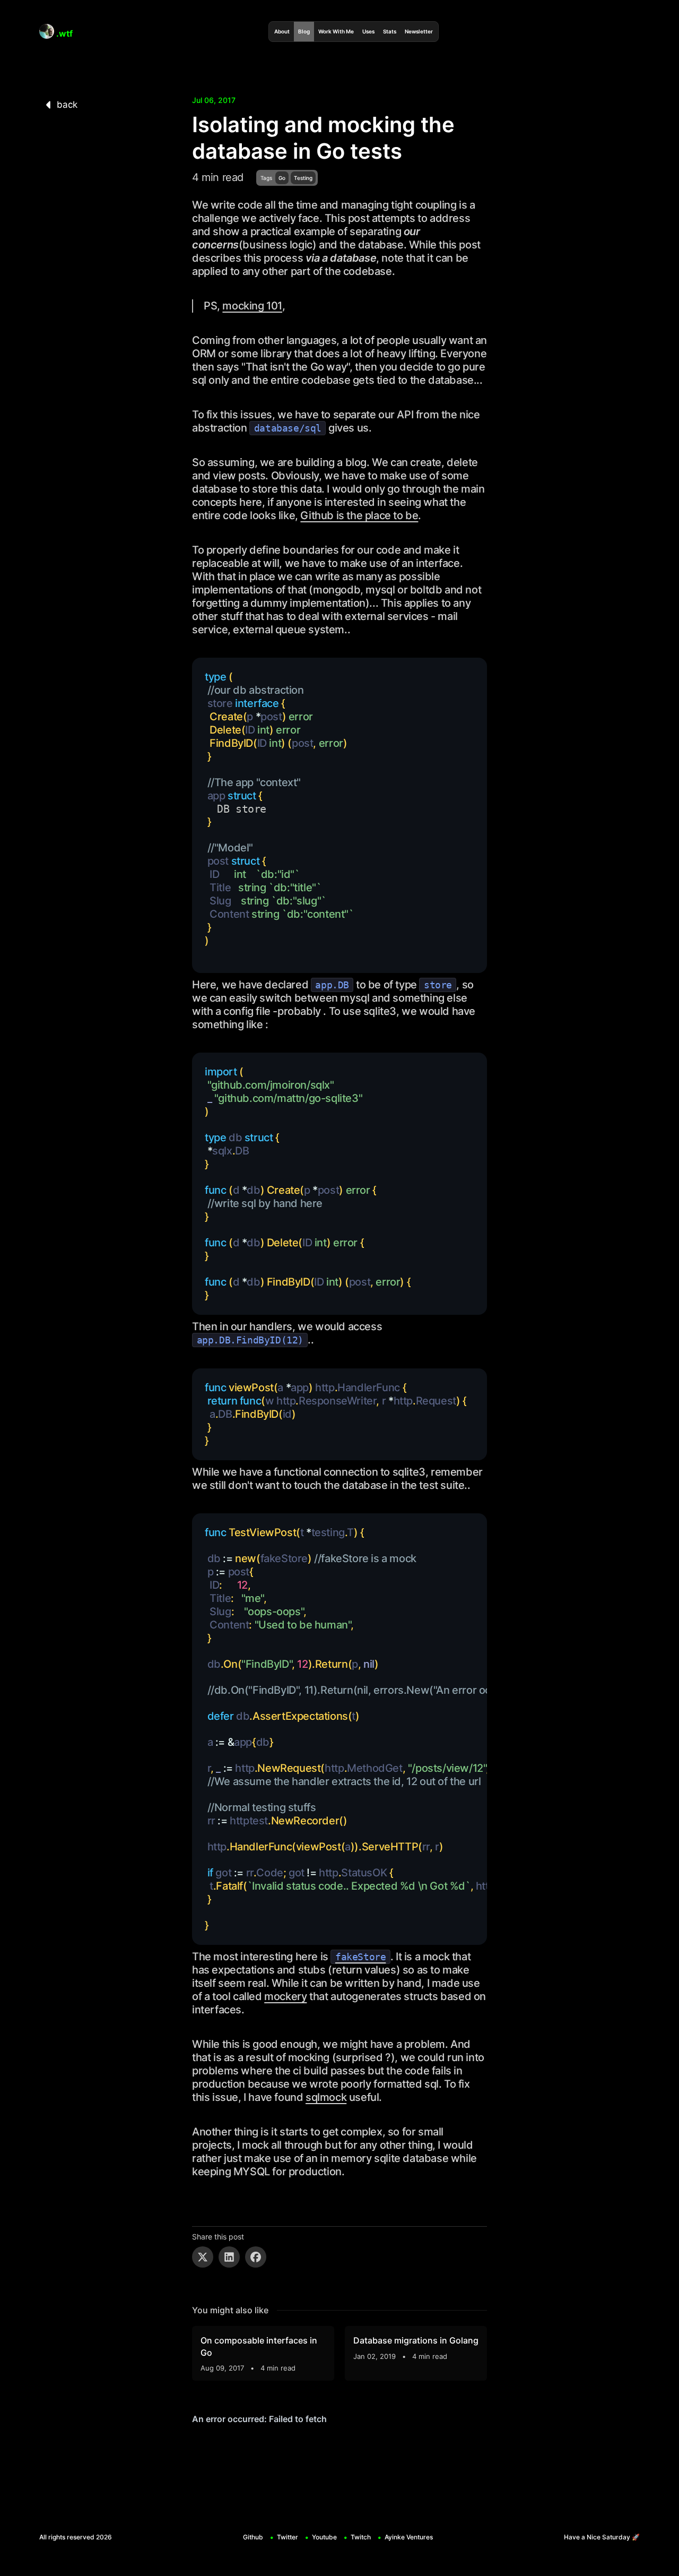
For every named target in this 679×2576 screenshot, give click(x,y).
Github (253, 2537)
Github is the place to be (359, 515)
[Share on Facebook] (256, 2257)
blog (304, 31)
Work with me (336, 31)
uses (368, 31)
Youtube (324, 2537)
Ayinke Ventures (409, 2537)
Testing (303, 178)
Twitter (288, 2537)
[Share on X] (203, 2257)
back (67, 105)
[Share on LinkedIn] (229, 2257)
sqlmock (326, 2097)
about (282, 31)
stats (390, 31)
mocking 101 (252, 306)
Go (282, 178)
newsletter (419, 31)
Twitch (361, 2537)
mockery (285, 1996)
